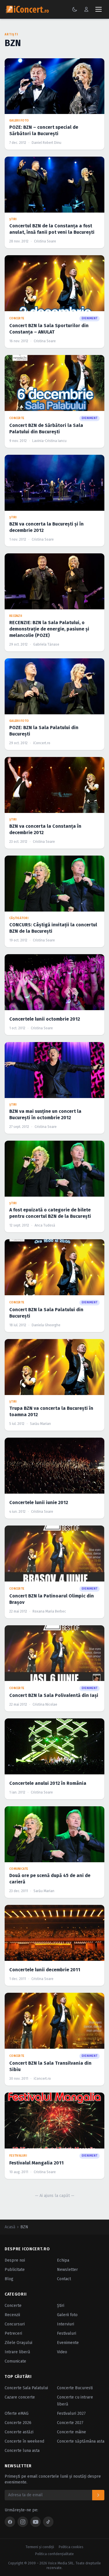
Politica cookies (71, 2547)
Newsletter (67, 2270)
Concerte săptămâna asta (81, 2441)
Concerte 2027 (70, 2423)
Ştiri (61, 2306)
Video (62, 2352)
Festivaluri (67, 2333)
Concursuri (15, 2324)
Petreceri (13, 2333)
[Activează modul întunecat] (75, 9)
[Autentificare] (86, 9)
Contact (64, 2279)
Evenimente (68, 2343)
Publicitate (15, 2270)
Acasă (10, 2227)
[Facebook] (10, 2522)
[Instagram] (23, 2522)
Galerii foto (67, 2315)
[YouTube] (35, 2522)
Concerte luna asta (22, 2451)
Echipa (63, 2260)
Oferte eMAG (17, 2413)
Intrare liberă (17, 2352)
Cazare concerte (20, 2397)
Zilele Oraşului (18, 2343)
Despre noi (15, 2260)
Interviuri (66, 2324)
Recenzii (12, 2315)
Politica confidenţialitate (54, 2554)
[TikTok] (48, 2522)
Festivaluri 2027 (71, 2413)
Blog (9, 2279)
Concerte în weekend (24, 2441)
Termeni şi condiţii (40, 2547)
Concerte (13, 2306)
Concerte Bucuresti (75, 2388)
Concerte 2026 (18, 2423)
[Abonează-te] (98, 2495)
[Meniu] (99, 9)
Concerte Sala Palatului (26, 2388)
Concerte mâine (72, 2432)
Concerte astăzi (19, 2432)
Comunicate (15, 2361)
